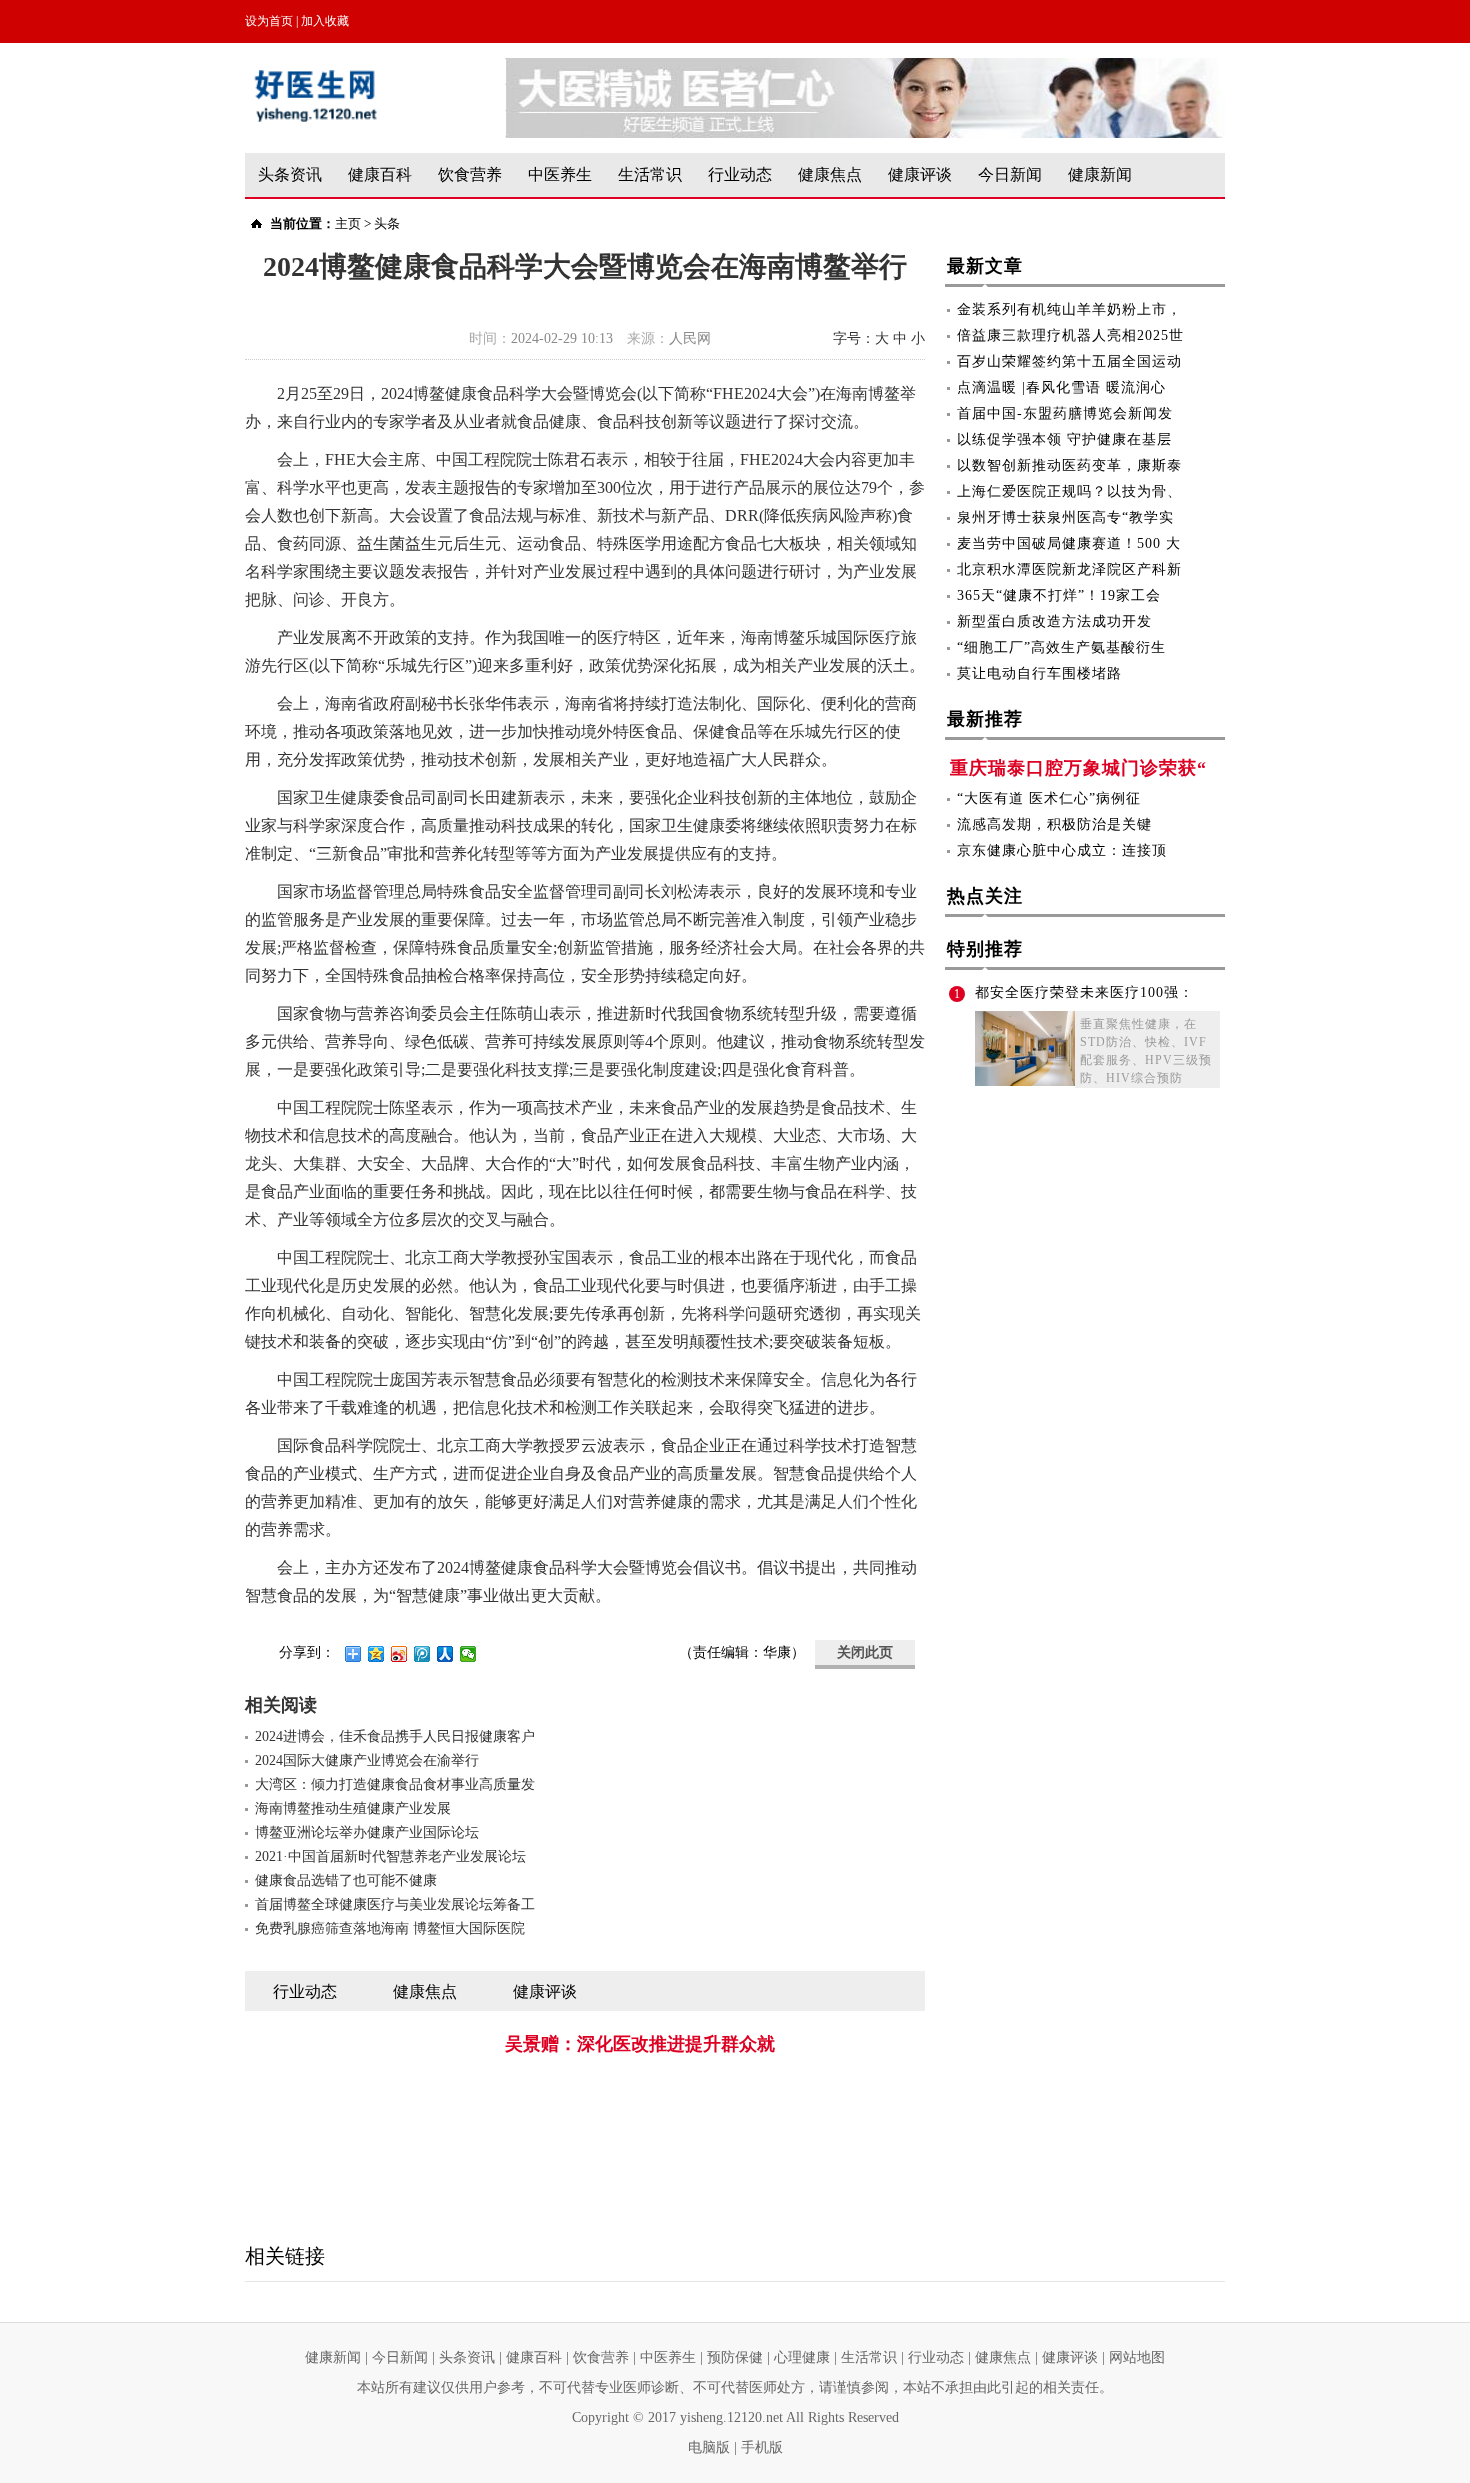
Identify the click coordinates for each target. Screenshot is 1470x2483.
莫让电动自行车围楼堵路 (1039, 673)
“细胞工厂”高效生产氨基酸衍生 (1061, 647)
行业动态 (740, 174)
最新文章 (985, 266)
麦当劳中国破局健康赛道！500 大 (1069, 543)
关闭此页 (865, 1652)
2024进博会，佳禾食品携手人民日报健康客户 (395, 1736)
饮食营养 (470, 174)
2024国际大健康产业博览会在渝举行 (367, 1760)
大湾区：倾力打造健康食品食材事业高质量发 (395, 1784)
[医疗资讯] (865, 67)
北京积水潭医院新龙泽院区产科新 (1069, 569)
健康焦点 (830, 174)
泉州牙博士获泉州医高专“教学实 (1065, 517)
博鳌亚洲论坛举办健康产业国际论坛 (367, 1832)
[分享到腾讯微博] (422, 1654)
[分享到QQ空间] (376, 1654)
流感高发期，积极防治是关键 (1054, 824)
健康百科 (380, 174)
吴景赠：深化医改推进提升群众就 (640, 2044)
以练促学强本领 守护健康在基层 (1064, 439)
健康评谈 (920, 174)
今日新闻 (1010, 174)
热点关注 (985, 896)
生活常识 (650, 174)
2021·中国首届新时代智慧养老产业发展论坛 (390, 1856)
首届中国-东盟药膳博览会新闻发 (1065, 413)
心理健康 (802, 2357)
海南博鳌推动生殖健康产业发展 (353, 1808)
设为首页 (269, 21)
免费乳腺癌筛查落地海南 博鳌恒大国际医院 (390, 1928)
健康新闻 (1100, 174)
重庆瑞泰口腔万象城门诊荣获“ (1078, 768)
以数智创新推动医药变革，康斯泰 (1069, 465)
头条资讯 (290, 174)
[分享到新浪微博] (399, 1654)
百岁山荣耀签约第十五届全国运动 (1069, 361)
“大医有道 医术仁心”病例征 (1049, 798)
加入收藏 (325, 21)
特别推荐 (985, 949)
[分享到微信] (468, 1654)
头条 (387, 223)
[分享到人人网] (445, 1654)
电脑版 (709, 2447)
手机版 (762, 2447)
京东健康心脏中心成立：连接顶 (1062, 850)
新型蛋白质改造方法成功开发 (1054, 621)
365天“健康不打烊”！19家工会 (1059, 595)
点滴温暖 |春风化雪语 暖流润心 (1061, 387)
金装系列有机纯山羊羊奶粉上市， (1069, 309)
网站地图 (1137, 2357)
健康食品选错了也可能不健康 (346, 1880)
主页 (348, 223)
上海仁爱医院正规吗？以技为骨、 (1069, 491)
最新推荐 (985, 719)
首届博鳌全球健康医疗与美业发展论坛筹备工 (395, 1904)
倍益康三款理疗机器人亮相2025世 (1070, 335)
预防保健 (735, 2357)
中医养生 (560, 174)
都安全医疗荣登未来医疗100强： (1084, 992)
